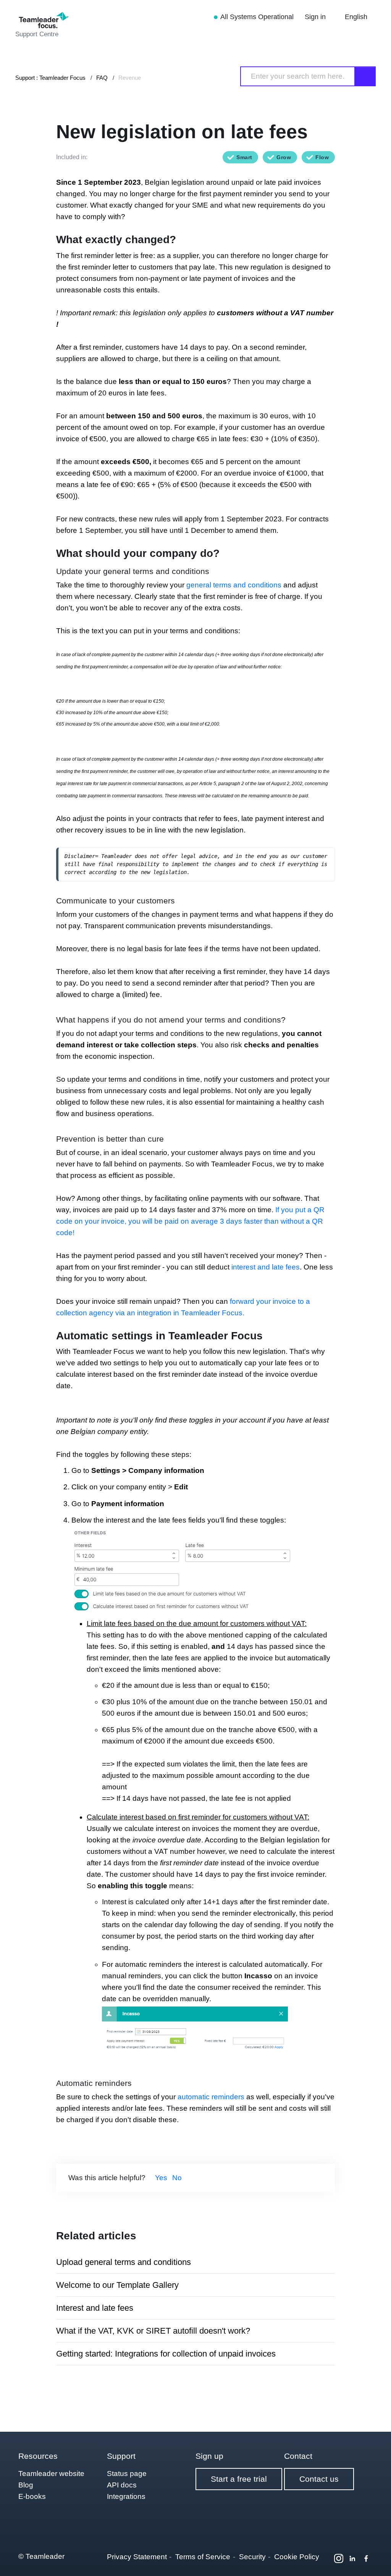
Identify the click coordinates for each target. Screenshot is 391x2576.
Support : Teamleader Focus (50, 78)
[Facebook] (366, 2558)
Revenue (130, 78)
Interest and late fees (95, 2308)
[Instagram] (339, 2558)
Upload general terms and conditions (124, 2262)
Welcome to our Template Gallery (117, 2285)
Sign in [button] (316, 17)
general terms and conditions (234, 585)
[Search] (365, 76)
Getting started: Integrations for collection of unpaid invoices (166, 2354)
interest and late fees (266, 1267)
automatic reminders (211, 2097)
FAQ (102, 78)
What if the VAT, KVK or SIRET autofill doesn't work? (153, 2331)
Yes (161, 2178)
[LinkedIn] (352, 2558)
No (177, 2178)
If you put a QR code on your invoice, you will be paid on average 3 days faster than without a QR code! (190, 1221)
